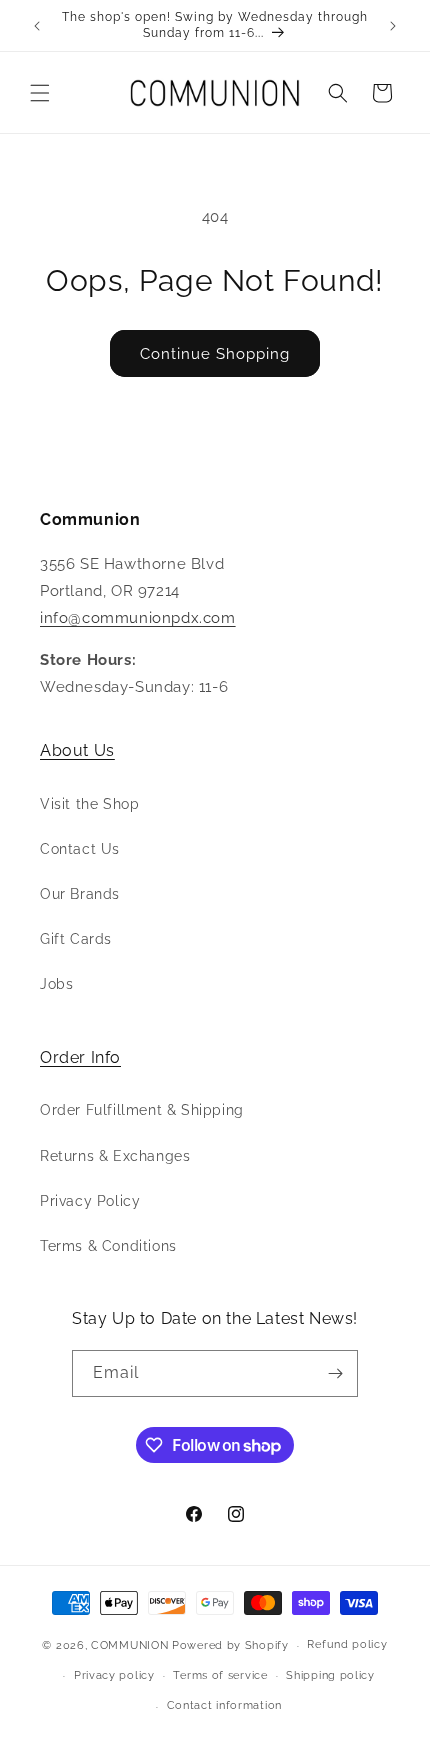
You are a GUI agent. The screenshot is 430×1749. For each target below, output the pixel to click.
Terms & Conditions (108, 1246)
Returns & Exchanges (115, 1156)
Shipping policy (330, 1675)
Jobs (56, 984)
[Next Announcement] (393, 26)
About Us (77, 750)
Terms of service (220, 1675)
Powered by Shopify (230, 1645)
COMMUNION (129, 1645)
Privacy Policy (90, 1201)
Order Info (80, 1057)
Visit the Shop (89, 804)
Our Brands (80, 894)
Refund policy (347, 1644)
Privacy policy (114, 1675)
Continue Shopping (215, 354)
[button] (40, 93)
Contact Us (80, 849)
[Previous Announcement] (37, 26)
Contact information (224, 1705)
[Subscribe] (335, 1373)
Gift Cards (76, 939)
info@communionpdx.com (138, 618)
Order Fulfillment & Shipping (142, 1110)
